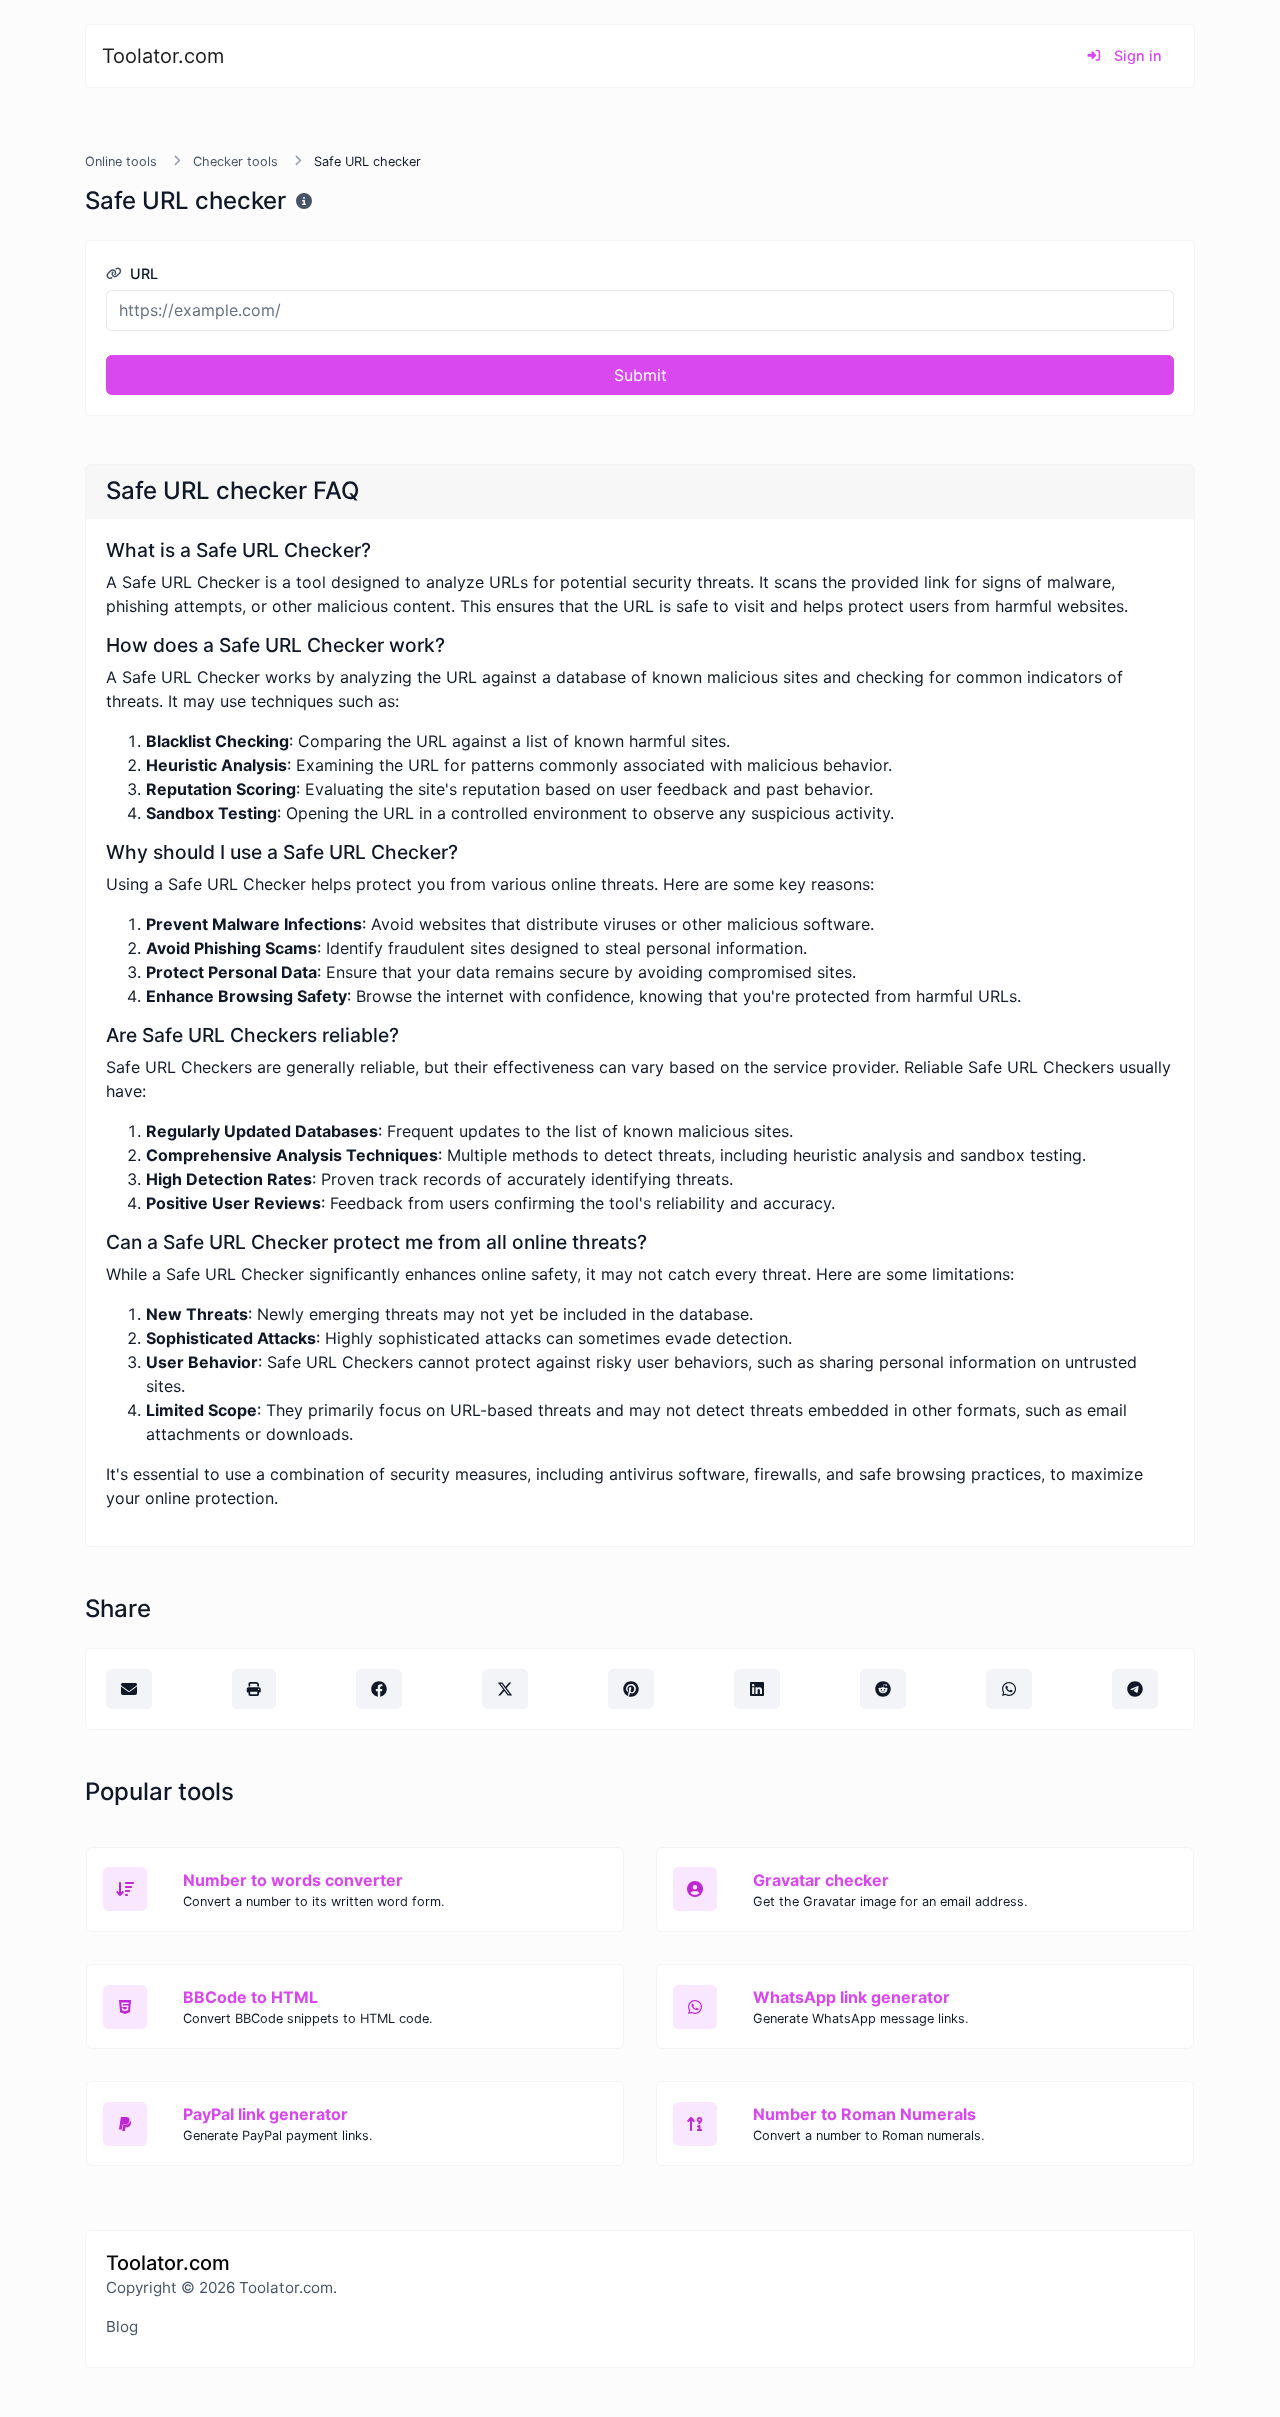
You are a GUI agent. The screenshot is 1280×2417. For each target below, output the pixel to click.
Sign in (1136, 55)
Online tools (121, 161)
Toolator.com (163, 56)
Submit (640, 375)
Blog (122, 2326)
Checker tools (235, 161)
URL (142, 273)
